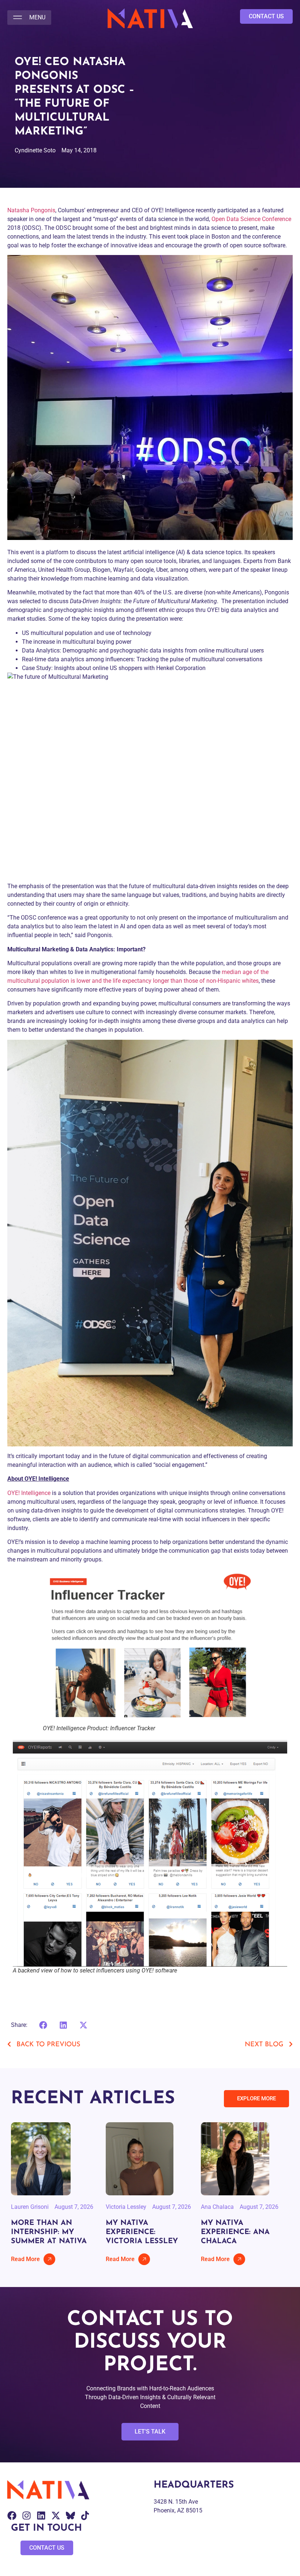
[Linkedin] (41, 2516)
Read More (25, 2259)
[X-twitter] (56, 2516)
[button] (29, 18)
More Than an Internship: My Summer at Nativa (49, 2232)
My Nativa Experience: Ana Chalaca (235, 2232)
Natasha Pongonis (31, 210)
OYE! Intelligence (29, 1493)
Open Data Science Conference (251, 219)
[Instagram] (27, 2516)
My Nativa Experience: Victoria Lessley (142, 2232)
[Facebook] (12, 2516)
